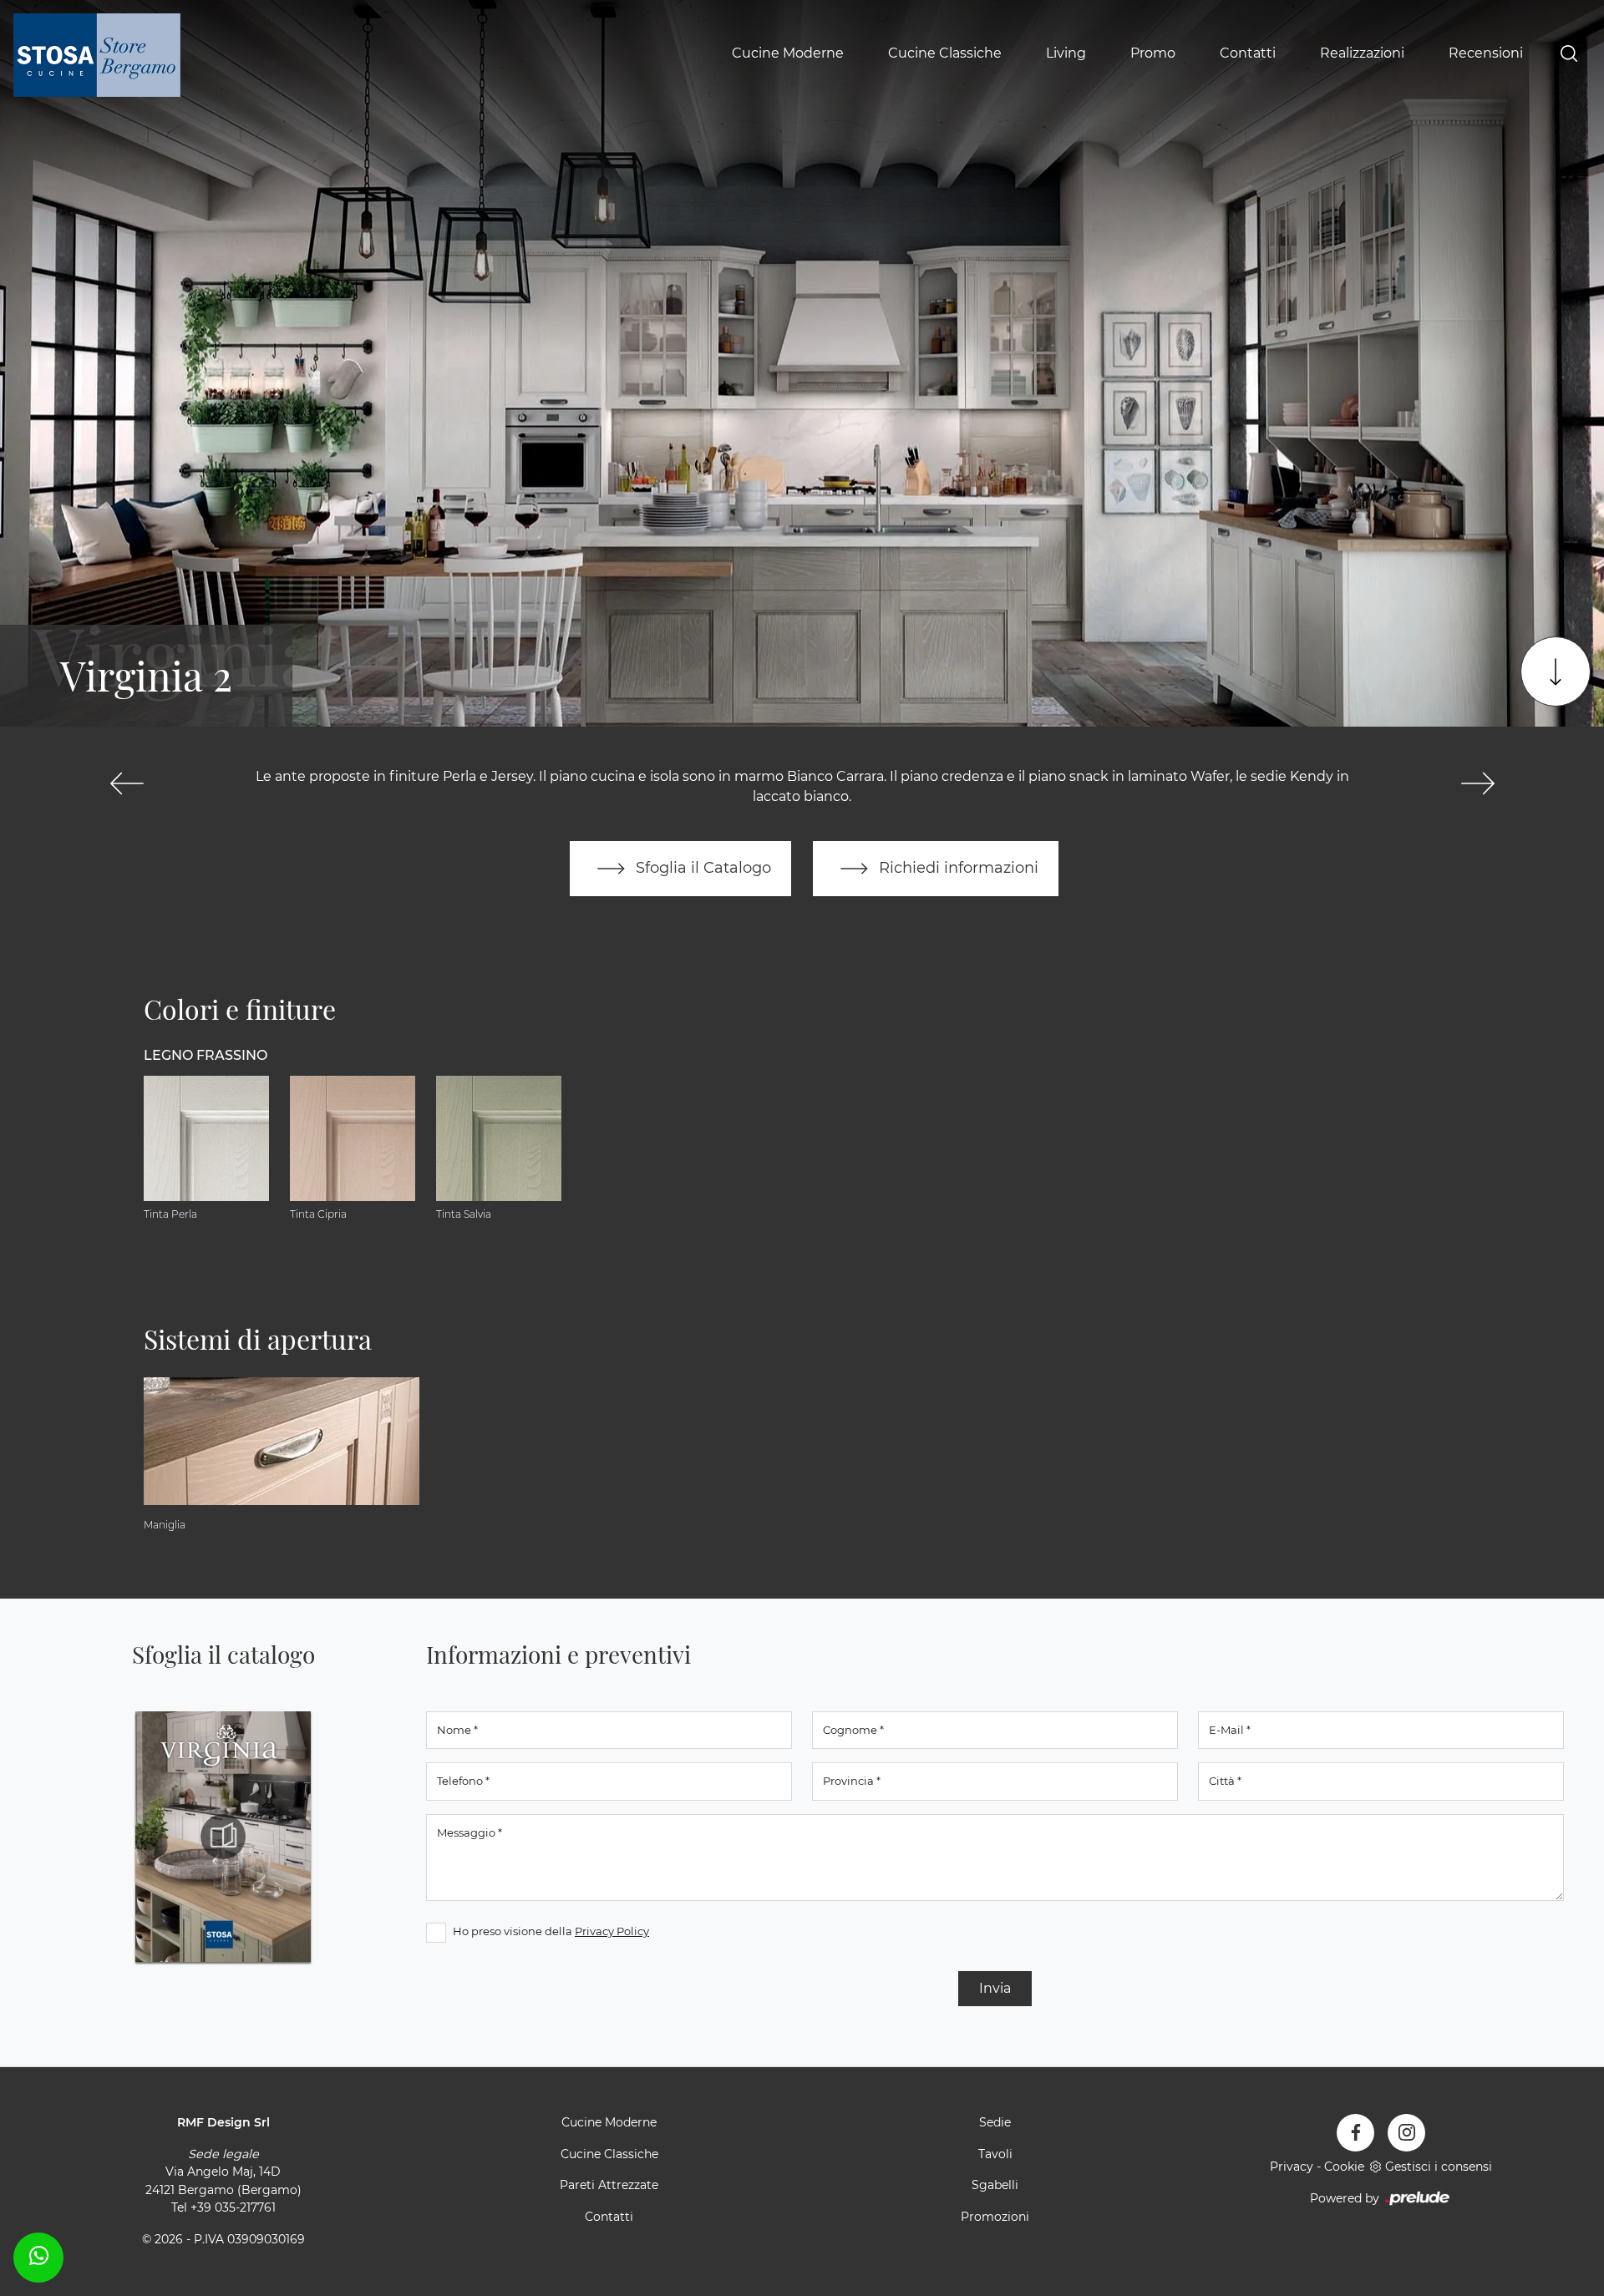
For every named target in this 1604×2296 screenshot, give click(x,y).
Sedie (995, 2122)
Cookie (1344, 2167)
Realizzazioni (1362, 53)
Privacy (1292, 2167)
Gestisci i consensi (1439, 2167)
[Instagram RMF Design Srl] (1406, 2133)
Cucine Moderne (788, 53)
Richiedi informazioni (957, 867)
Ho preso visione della (551, 1931)
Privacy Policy (612, 1931)
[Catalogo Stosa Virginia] (223, 1837)
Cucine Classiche (945, 53)
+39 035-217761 (233, 2207)
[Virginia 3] (1477, 783)
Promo (1153, 53)
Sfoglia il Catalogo (701, 867)
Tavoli (995, 2154)
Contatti (1248, 53)
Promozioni (995, 2217)
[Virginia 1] (127, 783)
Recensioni (1486, 53)
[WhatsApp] (38, 2255)
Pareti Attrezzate (609, 2185)
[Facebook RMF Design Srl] (1355, 2133)
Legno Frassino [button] (206, 1055)
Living (1066, 53)
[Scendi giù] (1556, 672)
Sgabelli (995, 2185)
